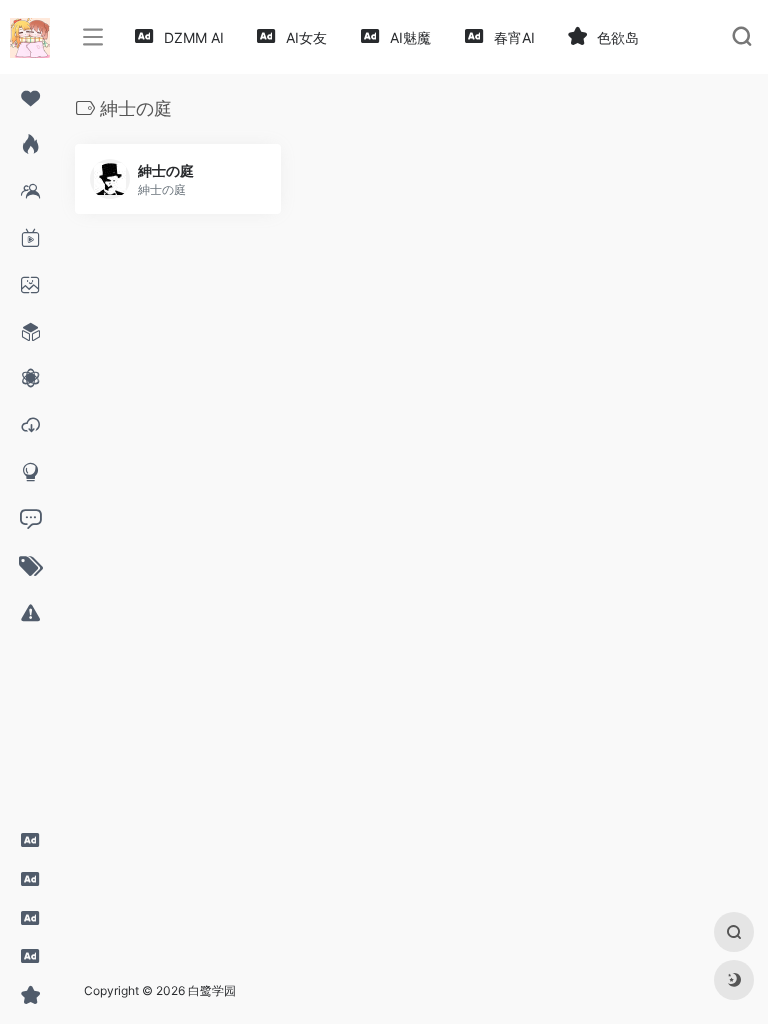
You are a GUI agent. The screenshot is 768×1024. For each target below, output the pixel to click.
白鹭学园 (212, 990)
